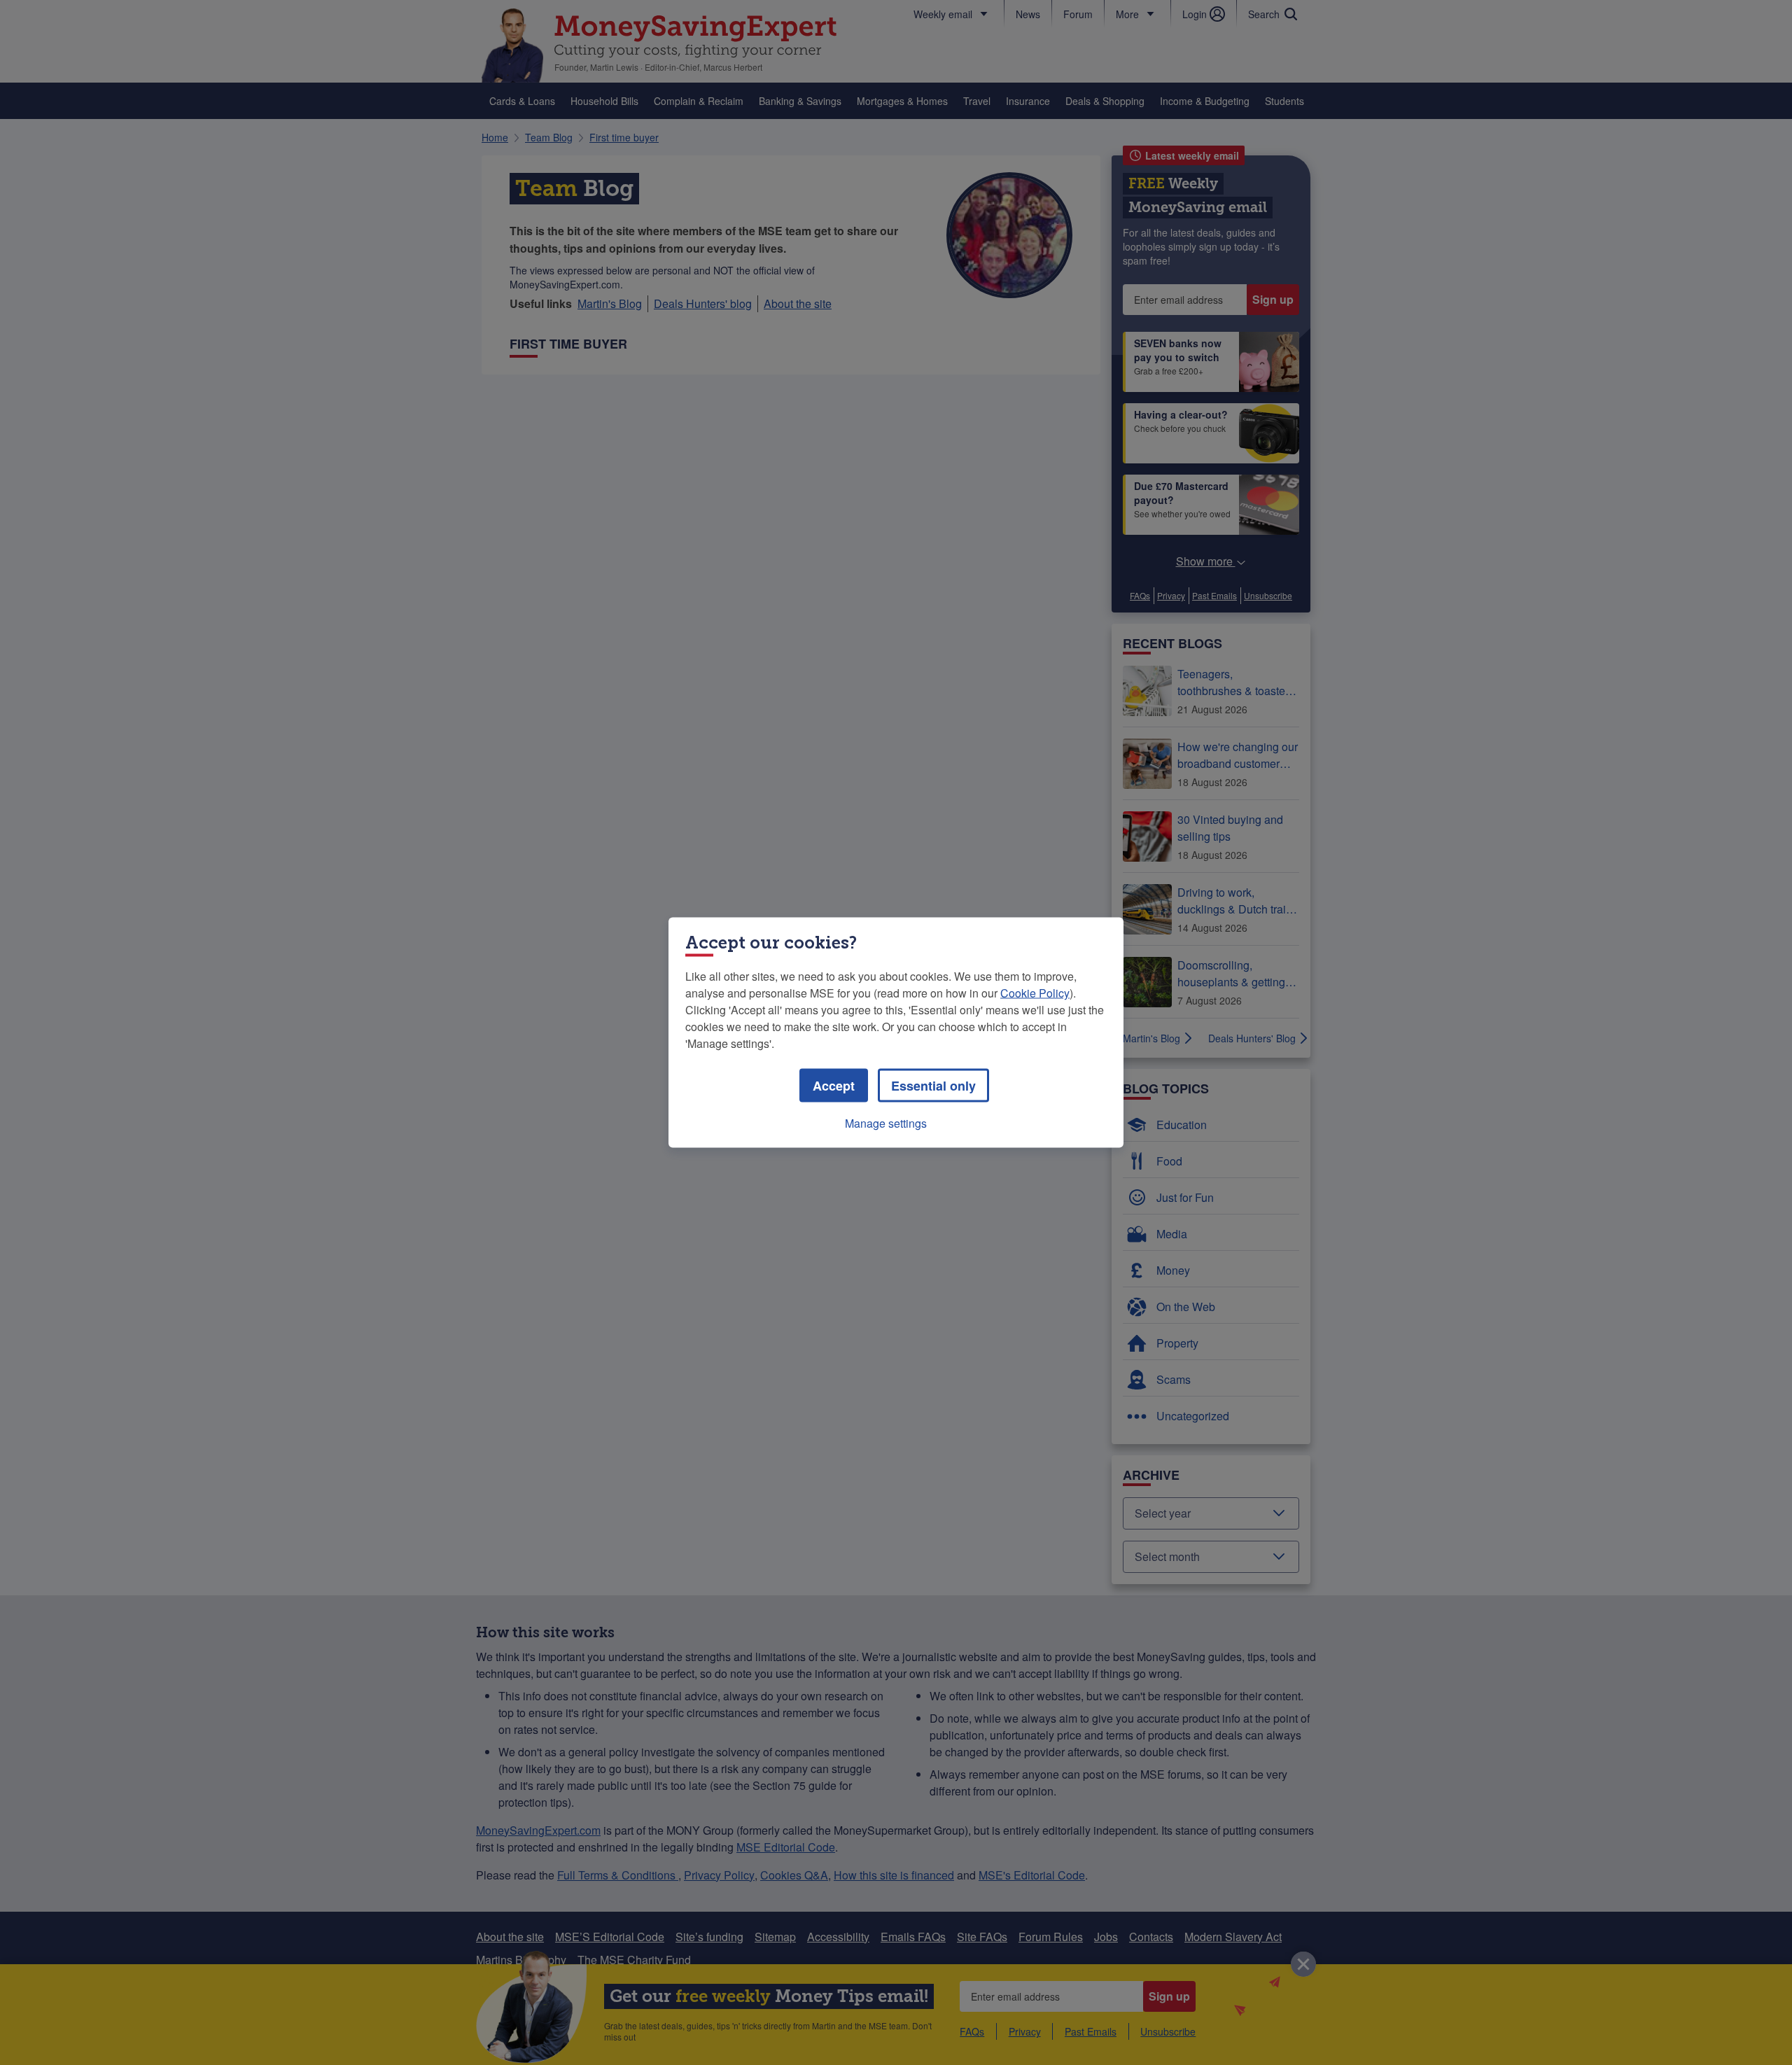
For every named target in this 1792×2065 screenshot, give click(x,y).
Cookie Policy (1035, 993)
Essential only (933, 1086)
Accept (834, 1086)
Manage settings (886, 1123)
